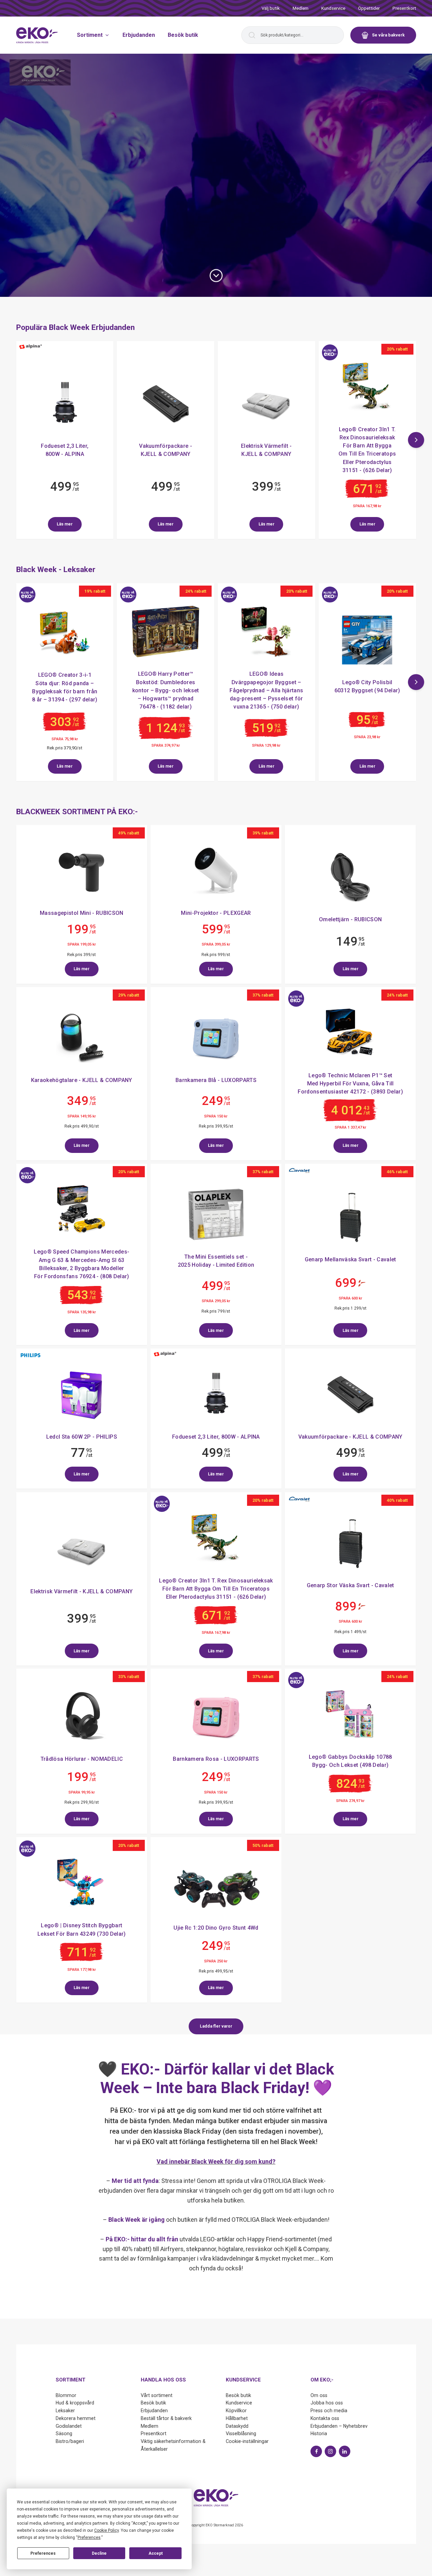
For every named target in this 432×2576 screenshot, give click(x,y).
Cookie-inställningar (247, 2441)
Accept (156, 2553)
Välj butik (271, 8)
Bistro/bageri (70, 2441)
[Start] (37, 35)
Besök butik (183, 35)
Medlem (301, 8)
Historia (319, 2433)
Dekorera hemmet (76, 2418)
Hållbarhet (237, 2418)
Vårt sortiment (157, 2395)
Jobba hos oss (327, 2403)
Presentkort (404, 8)
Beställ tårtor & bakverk (166, 2418)
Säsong (64, 2433)
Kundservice (333, 8)
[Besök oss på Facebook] (316, 2451)
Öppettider (369, 8)
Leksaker (65, 2411)
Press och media (329, 2411)
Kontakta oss (325, 2418)
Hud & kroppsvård (75, 2403)
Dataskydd (237, 2426)
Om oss (319, 2395)
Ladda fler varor (216, 2026)
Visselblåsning (241, 2433)
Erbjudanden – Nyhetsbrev (339, 2426)
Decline (99, 2553)
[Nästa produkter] (416, 440)
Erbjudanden (139, 35)
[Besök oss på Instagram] (330, 2451)
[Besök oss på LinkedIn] (345, 2451)
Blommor (66, 2395)
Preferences (43, 2553)
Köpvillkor (236, 2411)
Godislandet (69, 2426)
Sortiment (90, 35)
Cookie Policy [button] (106, 2530)
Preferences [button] (89, 2538)
